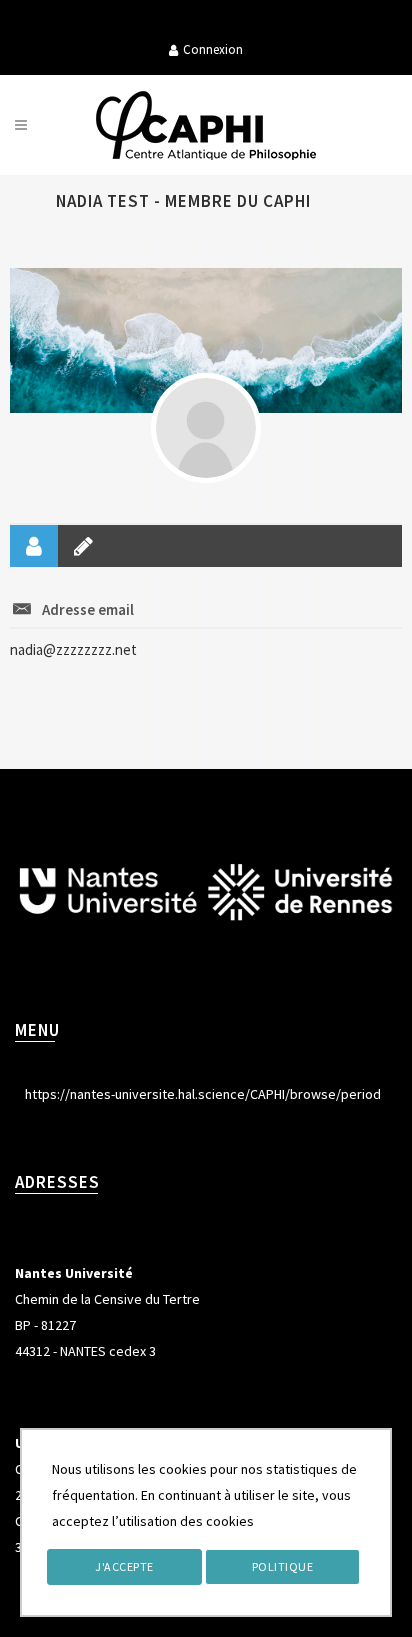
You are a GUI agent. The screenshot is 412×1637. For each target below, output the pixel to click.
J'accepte (124, 1566)
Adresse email (88, 609)
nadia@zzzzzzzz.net (73, 649)
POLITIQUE (283, 1566)
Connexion (213, 49)
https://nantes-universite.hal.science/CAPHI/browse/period (203, 1094)
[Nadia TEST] (206, 428)
